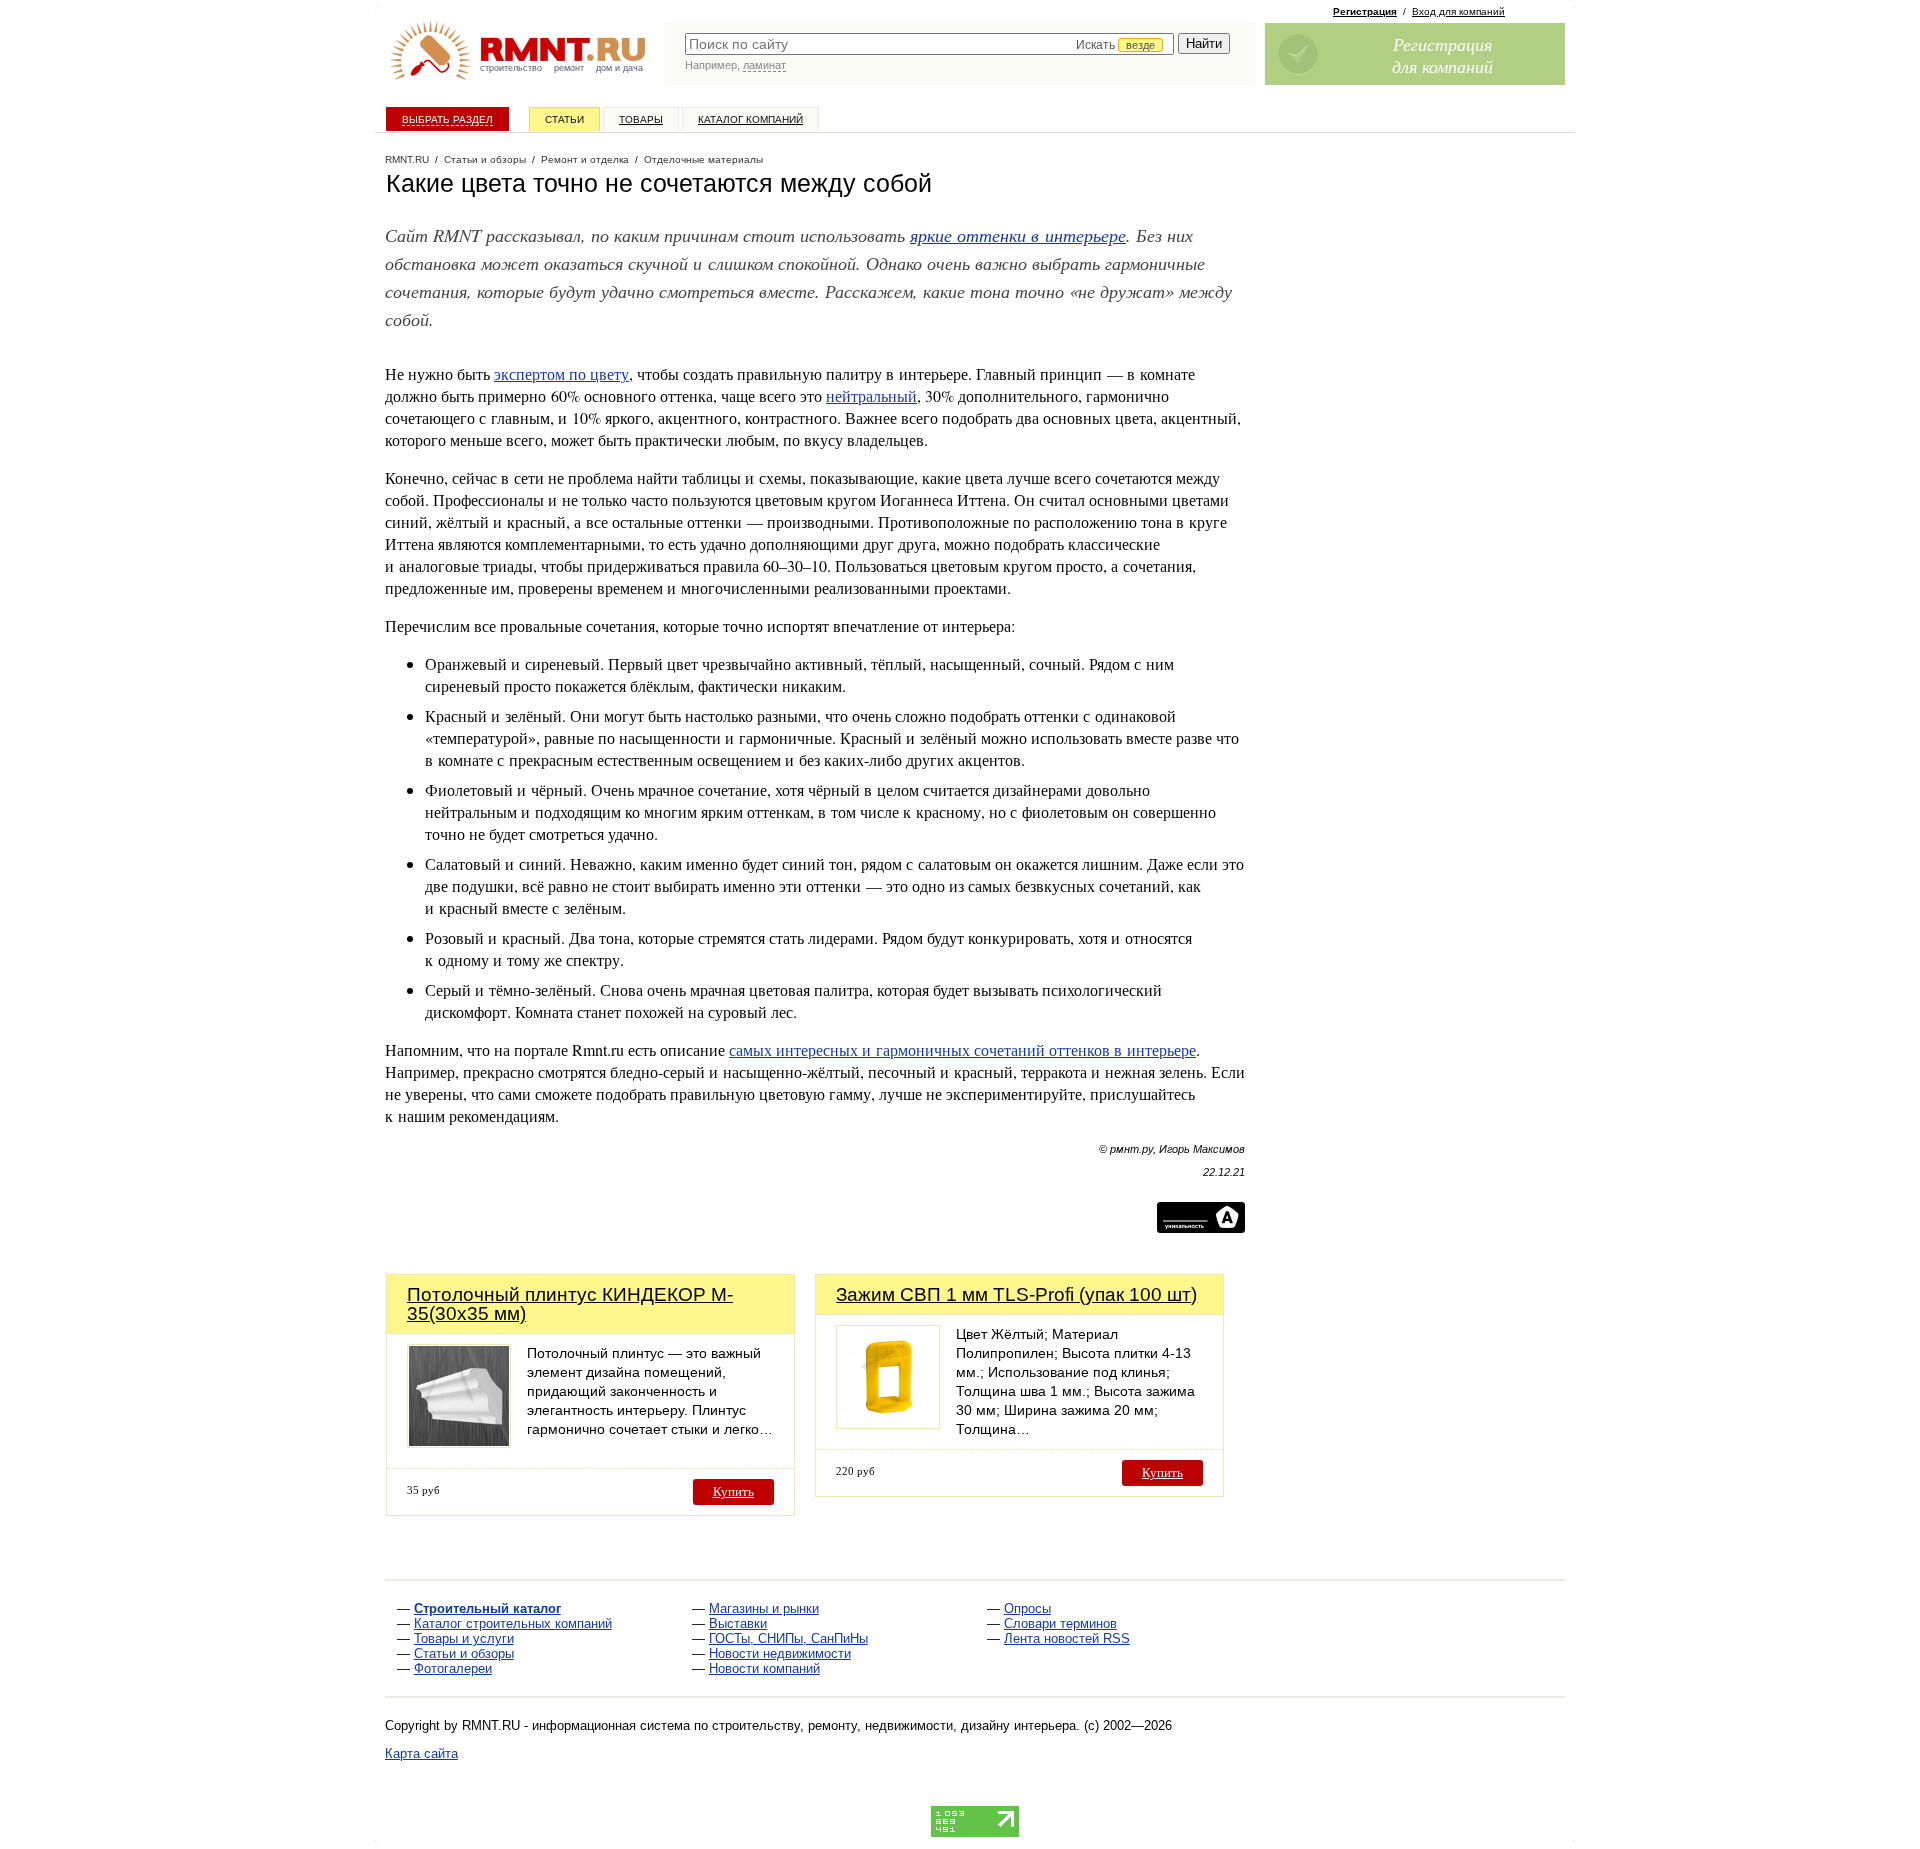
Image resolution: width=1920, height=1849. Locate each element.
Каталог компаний (750, 119)
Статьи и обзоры (464, 1653)
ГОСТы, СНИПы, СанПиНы (788, 1638)
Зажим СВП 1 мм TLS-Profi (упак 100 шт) (1016, 1294)
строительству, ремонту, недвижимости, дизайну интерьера (894, 1725)
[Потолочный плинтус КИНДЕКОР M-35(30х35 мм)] (459, 1442)
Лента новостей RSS (1067, 1638)
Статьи (564, 119)
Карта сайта (421, 1753)
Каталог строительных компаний (513, 1623)
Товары (641, 119)
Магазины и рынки (764, 1608)
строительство (511, 68)
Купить (733, 1491)
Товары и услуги (464, 1638)
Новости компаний (764, 1668)
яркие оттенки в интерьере (1018, 234)
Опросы (1027, 1608)
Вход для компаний (1458, 11)
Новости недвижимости (780, 1653)
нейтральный (871, 395)
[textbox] (929, 44)
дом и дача (619, 68)
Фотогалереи (453, 1668)
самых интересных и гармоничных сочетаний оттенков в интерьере (962, 1049)
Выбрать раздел (447, 119)
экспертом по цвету (561, 373)
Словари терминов (1060, 1623)
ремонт (569, 68)
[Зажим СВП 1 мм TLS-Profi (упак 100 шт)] (888, 1423)
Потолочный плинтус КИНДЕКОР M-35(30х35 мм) (570, 1304)
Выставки (738, 1623)
